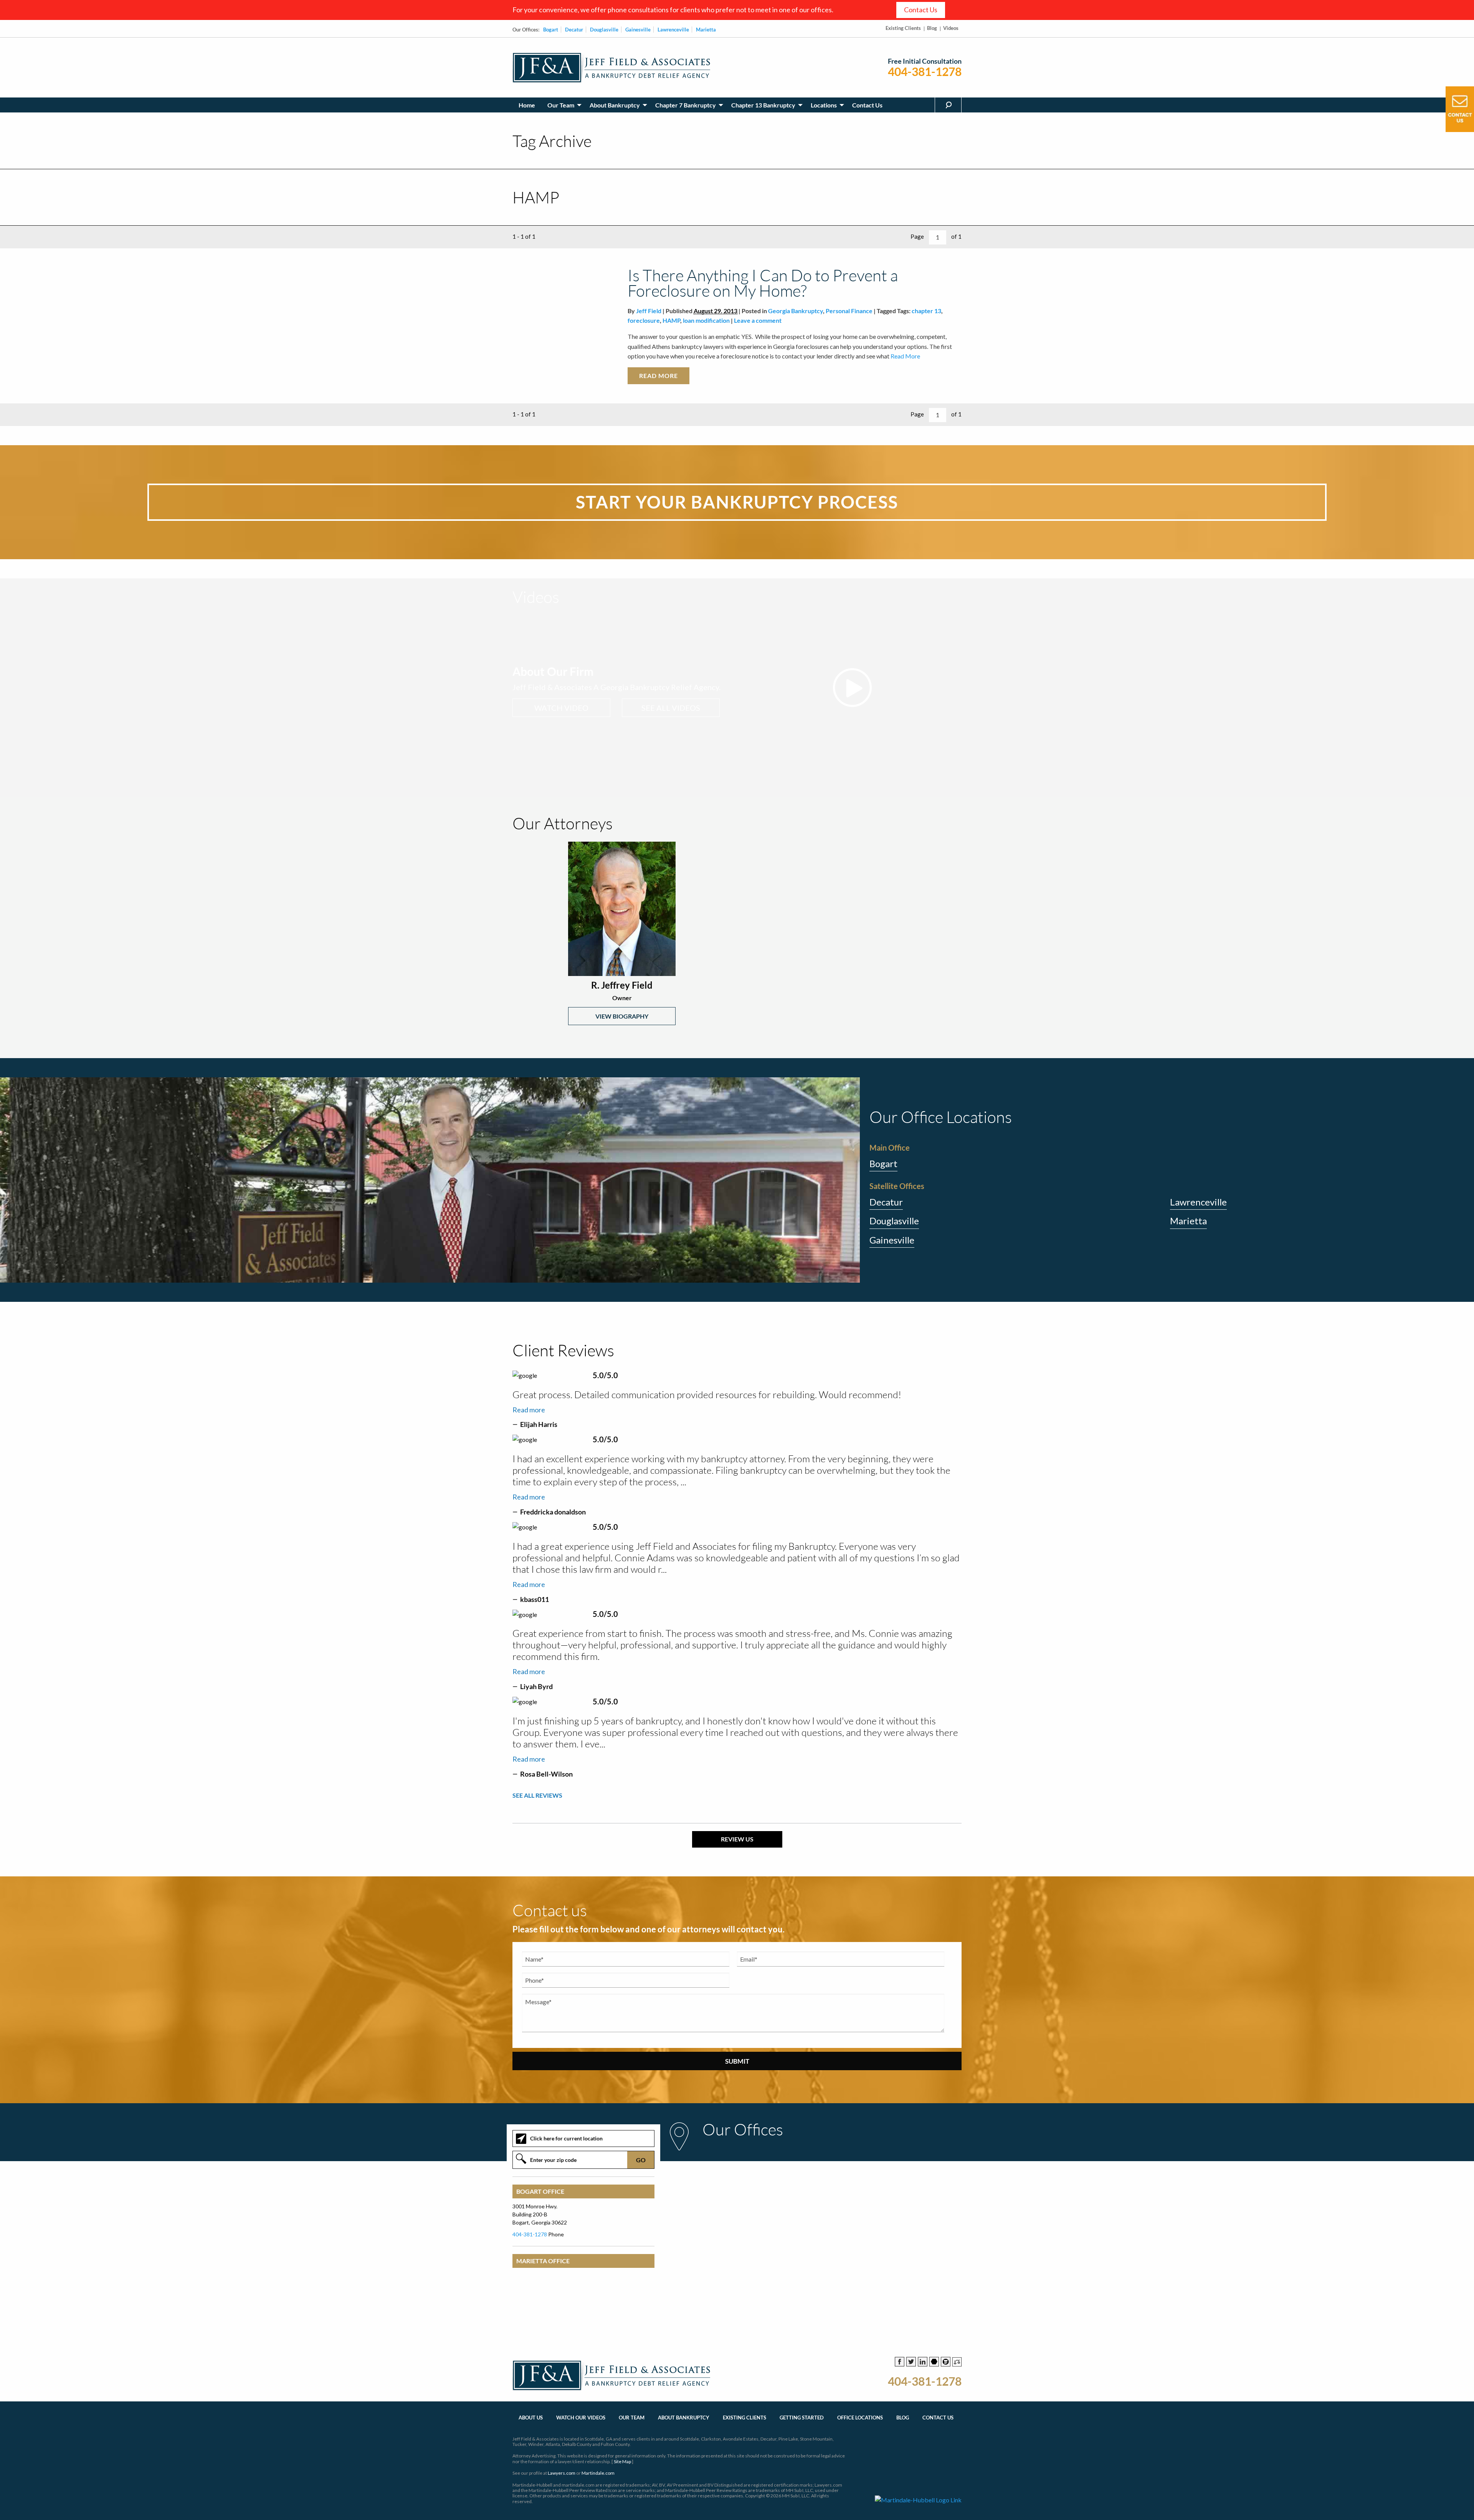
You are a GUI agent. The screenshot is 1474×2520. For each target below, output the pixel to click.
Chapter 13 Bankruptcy (763, 105)
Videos (951, 28)
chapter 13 (926, 311)
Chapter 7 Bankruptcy (686, 105)
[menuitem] (527, 105)
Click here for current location (566, 2138)
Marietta (706, 30)
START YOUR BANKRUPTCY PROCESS (737, 502)
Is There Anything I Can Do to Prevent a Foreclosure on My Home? (763, 283)
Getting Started (802, 2418)
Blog (932, 28)
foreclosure (644, 320)
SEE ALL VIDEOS (671, 708)
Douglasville (604, 30)
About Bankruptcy (615, 105)
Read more (529, 1410)
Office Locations (860, 2418)
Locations (824, 105)
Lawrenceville (673, 30)
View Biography (622, 1016)
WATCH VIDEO (561, 708)
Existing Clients (903, 28)
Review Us (737, 1839)
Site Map (622, 2461)
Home (527, 105)
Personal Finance (849, 311)
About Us (531, 2418)
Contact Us (921, 10)
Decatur (574, 30)
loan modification (706, 320)
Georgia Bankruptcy (796, 311)
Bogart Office (540, 2191)
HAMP (671, 320)
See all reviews (537, 1795)
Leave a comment (758, 320)
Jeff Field (649, 311)
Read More (905, 356)
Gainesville (638, 30)
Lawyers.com (562, 2473)
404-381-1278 (925, 72)
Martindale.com (598, 2473)
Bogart (551, 30)
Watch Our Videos (581, 2418)
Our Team (561, 105)
